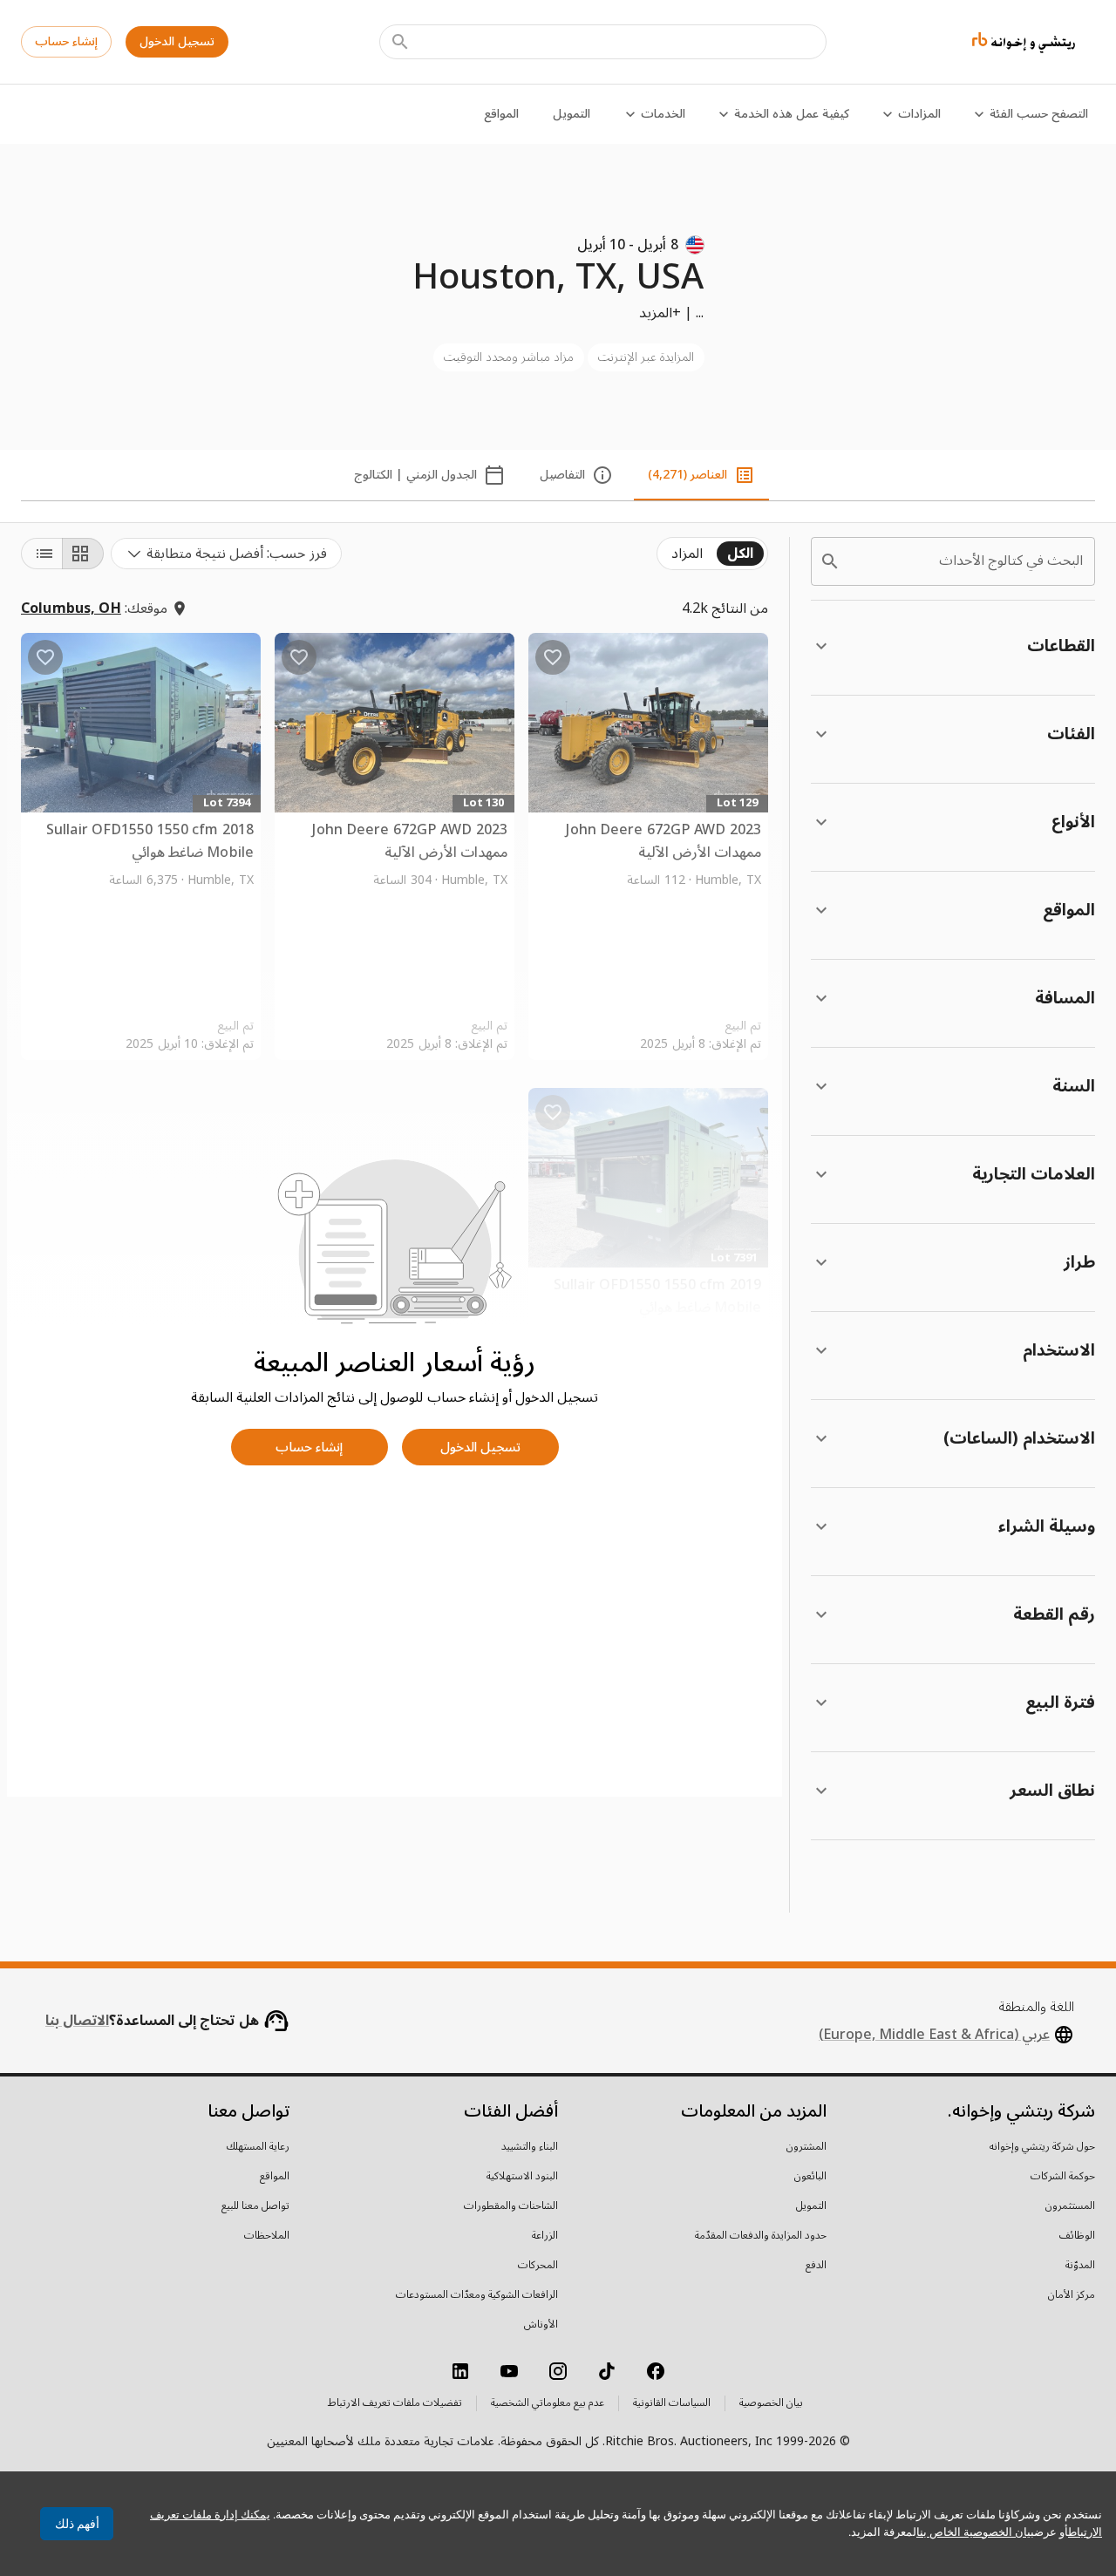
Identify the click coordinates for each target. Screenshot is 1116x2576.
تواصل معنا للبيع (255, 2206)
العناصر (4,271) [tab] (687, 475)
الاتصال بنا (77, 2021)
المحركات (538, 2266)
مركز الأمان (1072, 2295)
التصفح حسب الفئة (1039, 114)
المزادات (919, 114)
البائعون (810, 2177)
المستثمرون (1070, 2206)
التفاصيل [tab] (562, 475)
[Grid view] (83, 554)
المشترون (806, 2147)
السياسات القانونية (672, 2403)
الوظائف (1077, 2236)
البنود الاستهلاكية (522, 2177)
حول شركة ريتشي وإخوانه (1042, 2147)
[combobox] (226, 554)
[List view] (42, 554)
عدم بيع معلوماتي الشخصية (548, 2403)
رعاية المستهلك (258, 2147)
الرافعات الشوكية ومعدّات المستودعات (477, 2295)
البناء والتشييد (530, 2147)
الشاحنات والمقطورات (511, 2206)
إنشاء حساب (66, 41)
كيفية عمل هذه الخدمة (792, 114)
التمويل (572, 114)
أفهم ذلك (77, 2524)
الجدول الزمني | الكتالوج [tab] (415, 475)
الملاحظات (267, 2236)
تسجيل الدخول (177, 41)
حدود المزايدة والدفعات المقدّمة (761, 2236)
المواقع (501, 114)
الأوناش (541, 2325)
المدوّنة (1080, 2266)
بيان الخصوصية (771, 2403)
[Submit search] (400, 42)
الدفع (816, 2266)
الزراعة (545, 2236)
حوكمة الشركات (1063, 2177)
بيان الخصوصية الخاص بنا (975, 2532)
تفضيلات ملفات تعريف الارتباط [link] (395, 2403)
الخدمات (663, 114)
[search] (830, 561)
